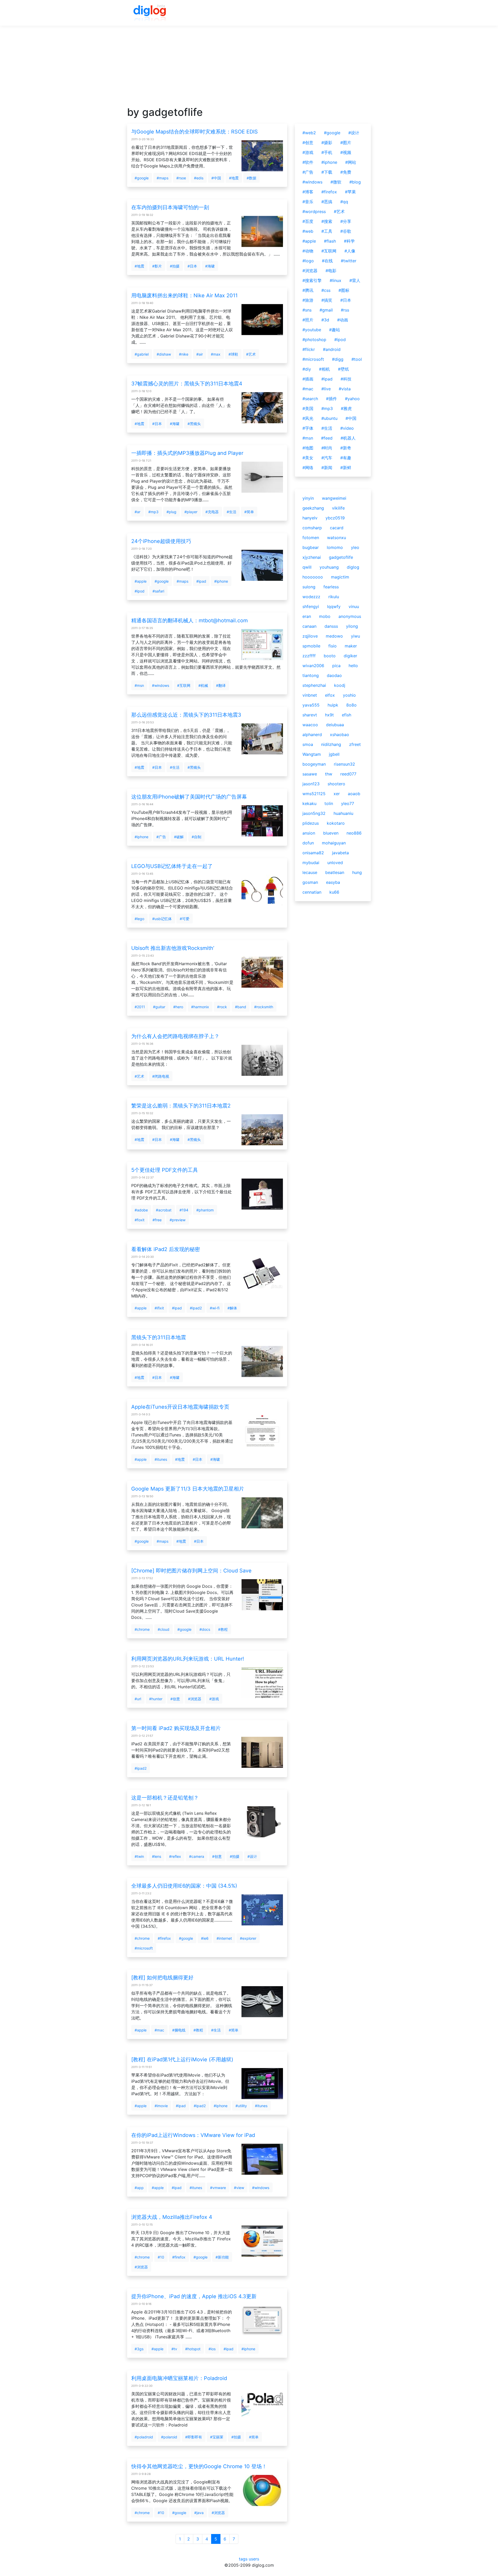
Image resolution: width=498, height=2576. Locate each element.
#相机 (324, 369)
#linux (336, 280)
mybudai (311, 863)
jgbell (334, 754)
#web (308, 231)
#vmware (218, 2188)
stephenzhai (314, 685)
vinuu (354, 606)
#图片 (346, 143)
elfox (330, 695)
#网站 (351, 162)
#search (310, 399)
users (254, 2559)
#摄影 (327, 143)
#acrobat (164, 1210)
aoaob (354, 794)
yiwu (355, 636)
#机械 (203, 685)
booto (330, 656)
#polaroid (169, 2437)
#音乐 (308, 202)
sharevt (310, 715)
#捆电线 (179, 2030)
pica (336, 666)
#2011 (140, 1007)
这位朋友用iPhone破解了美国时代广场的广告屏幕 (189, 797)
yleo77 (348, 803)
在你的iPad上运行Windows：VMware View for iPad (193, 2135)
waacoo (310, 725)
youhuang (329, 567)
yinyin (308, 498)
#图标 (344, 290)
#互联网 (184, 685)
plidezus (311, 823)
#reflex (175, 1856)
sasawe (310, 774)
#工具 (327, 231)
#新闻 (327, 468)
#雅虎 (346, 408)
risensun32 (344, 764)
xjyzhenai (312, 557)
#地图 (308, 448)
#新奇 (346, 448)
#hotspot (193, 2349)
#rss (345, 310)
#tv (174, 2349)
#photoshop (314, 340)
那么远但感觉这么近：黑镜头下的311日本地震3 (186, 715)
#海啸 (210, 266)
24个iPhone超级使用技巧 (161, 541)
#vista (345, 389)
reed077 (348, 774)
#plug (171, 512)
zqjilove (310, 636)
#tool (357, 359)
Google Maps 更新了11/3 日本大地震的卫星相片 (188, 1489)
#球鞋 (233, 354)
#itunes (161, 1459)
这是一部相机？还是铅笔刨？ (165, 1798)
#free (157, 1220)
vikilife (338, 508)
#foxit (140, 1220)
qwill (307, 567)
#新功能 (222, 2257)
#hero (178, 1007)
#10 (161, 2257)
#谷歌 (346, 231)
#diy (307, 369)
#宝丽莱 (217, 2437)
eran (307, 616)
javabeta (340, 853)
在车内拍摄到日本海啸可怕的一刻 (170, 207)
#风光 (308, 418)
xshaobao (340, 735)
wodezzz (311, 597)
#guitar (159, 1007)
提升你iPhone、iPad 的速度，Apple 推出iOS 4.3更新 (194, 2296)
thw (329, 774)
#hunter (156, 1699)
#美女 (308, 458)
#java (199, 2513)
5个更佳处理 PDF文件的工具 (165, 1170)
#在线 (327, 261)
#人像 (350, 251)
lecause (310, 872)
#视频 (346, 152)
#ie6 (205, 1938)
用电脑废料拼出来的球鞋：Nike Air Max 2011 (184, 295)
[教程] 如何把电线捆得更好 (162, 1978)
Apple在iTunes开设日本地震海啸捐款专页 (180, 1407)
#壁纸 (343, 369)
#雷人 (355, 280)
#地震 (234, 178)
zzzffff (309, 656)
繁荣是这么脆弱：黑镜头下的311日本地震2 (181, 1106)
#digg (338, 359)
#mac (159, 2030)
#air (200, 354)
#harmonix (200, 1007)
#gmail (326, 310)
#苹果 (350, 192)
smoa (308, 744)
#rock (222, 1007)
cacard (337, 528)
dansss (331, 626)
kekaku (309, 803)
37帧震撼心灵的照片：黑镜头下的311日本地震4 (187, 384)
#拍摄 (175, 266)
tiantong (311, 675)
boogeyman (314, 764)
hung (357, 872)
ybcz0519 (335, 518)
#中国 (216, 178)
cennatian (312, 892)
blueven (331, 833)
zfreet (355, 744)
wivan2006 (313, 666)
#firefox (164, 1938)
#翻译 (221, 685)
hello (353, 666)
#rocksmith (264, 1007)
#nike (184, 354)
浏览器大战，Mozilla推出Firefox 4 (172, 2217)
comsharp (312, 528)
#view (239, 2188)
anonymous (350, 616)
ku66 (334, 892)
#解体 (232, 1308)
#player (191, 512)
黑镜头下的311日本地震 (159, 1337)
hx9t (329, 715)
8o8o (351, 705)
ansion (309, 833)
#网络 (308, 468)
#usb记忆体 (162, 919)
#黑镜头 (194, 424)
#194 (184, 1210)
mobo (325, 616)
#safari (158, 591)
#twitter (349, 261)
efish (347, 715)
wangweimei (334, 498)
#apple (141, 581)
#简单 (249, 512)
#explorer (248, 1938)
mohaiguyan (334, 843)
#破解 (179, 837)
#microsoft (144, 1948)
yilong (352, 626)
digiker (350, 656)
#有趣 (346, 458)
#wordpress (314, 211)
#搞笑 (327, 300)
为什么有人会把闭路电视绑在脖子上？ (175, 1036)
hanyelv (310, 518)
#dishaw (164, 354)
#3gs (139, 2349)
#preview (178, 1220)
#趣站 (335, 330)
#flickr (309, 349)
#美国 (308, 408)
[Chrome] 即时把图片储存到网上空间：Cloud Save (191, 1571)
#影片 (157, 266)
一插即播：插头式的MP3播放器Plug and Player (187, 453)
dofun (308, 843)
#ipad (201, 581)
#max (216, 354)
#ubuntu (329, 418)
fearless (331, 587)
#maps (162, 178)
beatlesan (335, 872)
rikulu (334, 597)
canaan (309, 626)
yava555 (311, 705)
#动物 (308, 251)
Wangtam (312, 754)
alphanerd (312, 735)
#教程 (223, 1629)
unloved (335, 863)
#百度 (308, 221)
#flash (330, 241)
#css (326, 290)
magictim (340, 577)
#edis (199, 178)
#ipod (140, 591)
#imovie (161, 2106)
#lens (157, 1856)
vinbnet (310, 695)
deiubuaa (335, 725)
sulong (309, 587)
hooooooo (313, 577)
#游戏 (214, 1699)
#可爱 (185, 919)
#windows (161, 685)
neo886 (354, 833)
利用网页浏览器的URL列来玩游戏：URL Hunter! (188, 1659)
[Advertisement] (249, 70)
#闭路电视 (161, 1076)
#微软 (336, 182)
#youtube (312, 330)
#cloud (164, 1629)
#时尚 (327, 448)
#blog (355, 182)
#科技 (346, 379)
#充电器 (212, 512)
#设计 (252, 1856)
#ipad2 (196, 1308)
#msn (139, 685)
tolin (329, 803)
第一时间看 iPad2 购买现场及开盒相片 (176, 1728)
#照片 (308, 320)
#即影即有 (194, 2437)
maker (351, 646)
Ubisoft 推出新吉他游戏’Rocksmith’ (173, 948)
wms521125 (314, 794)
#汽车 (327, 458)
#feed (327, 438)
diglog (353, 567)
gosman (310, 882)
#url (138, 1699)
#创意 (175, 1699)
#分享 (346, 221)
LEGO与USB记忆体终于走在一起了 (172, 866)
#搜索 (327, 221)
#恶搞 (327, 202)
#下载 (327, 172)
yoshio (349, 695)
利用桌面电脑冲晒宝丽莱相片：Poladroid (179, 2378)
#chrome (142, 1629)
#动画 (343, 320)
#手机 (327, 152)
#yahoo (352, 399)
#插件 (331, 399)
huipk (333, 705)
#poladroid (144, 2437)
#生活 (231, 512)
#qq (344, 202)
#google (142, 178)
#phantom (205, 1210)
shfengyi (311, 606)
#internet (224, 1938)
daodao (334, 675)
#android (332, 349)
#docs (205, 1629)
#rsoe (181, 178)
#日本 (192, 266)
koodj (340, 685)
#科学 (349, 241)
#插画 (308, 379)
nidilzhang (331, 744)
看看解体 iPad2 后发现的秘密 (166, 1249)
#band (241, 1007)
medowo (334, 636)
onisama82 (313, 853)
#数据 (251, 178)
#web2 (309, 133)
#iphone (221, 581)
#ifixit (159, 1308)
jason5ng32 (314, 813)
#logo (308, 261)
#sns (307, 310)
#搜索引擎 (312, 280)
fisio (333, 646)
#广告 (161, 837)
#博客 (308, 192)
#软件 (308, 162)
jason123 (311, 784)
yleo (355, 547)
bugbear (311, 547)
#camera (197, 1856)
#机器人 (348, 438)
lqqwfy (334, 606)
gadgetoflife (341, 557)
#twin (139, 1856)
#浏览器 (195, 1699)
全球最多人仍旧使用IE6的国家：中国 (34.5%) (184, 1886)
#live (326, 389)
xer (337, 794)
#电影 (331, 271)
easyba (333, 882)
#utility (241, 2106)
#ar (137, 512)
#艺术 (251, 354)
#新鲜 (346, 468)
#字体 (308, 428)
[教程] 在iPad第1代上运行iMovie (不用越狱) (182, 2059)
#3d (325, 320)
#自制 (196, 837)
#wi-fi (215, 1308)
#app (139, 2188)
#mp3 (153, 512)
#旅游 (308, 300)
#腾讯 (308, 290)
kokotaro (336, 823)
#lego (139, 919)
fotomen (311, 538)
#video (347, 428)
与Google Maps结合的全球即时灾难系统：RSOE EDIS (195, 132)
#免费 (346, 172)
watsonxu (337, 538)
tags (243, 2559)
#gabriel (142, 354)
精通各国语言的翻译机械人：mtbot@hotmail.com (189, 620)
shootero (336, 784)
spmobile (311, 646)
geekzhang (313, 508)
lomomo (335, 547)
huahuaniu (343, 813)
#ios (212, 2349)
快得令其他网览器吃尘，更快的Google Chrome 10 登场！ (199, 2466)
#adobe (141, 1210)
